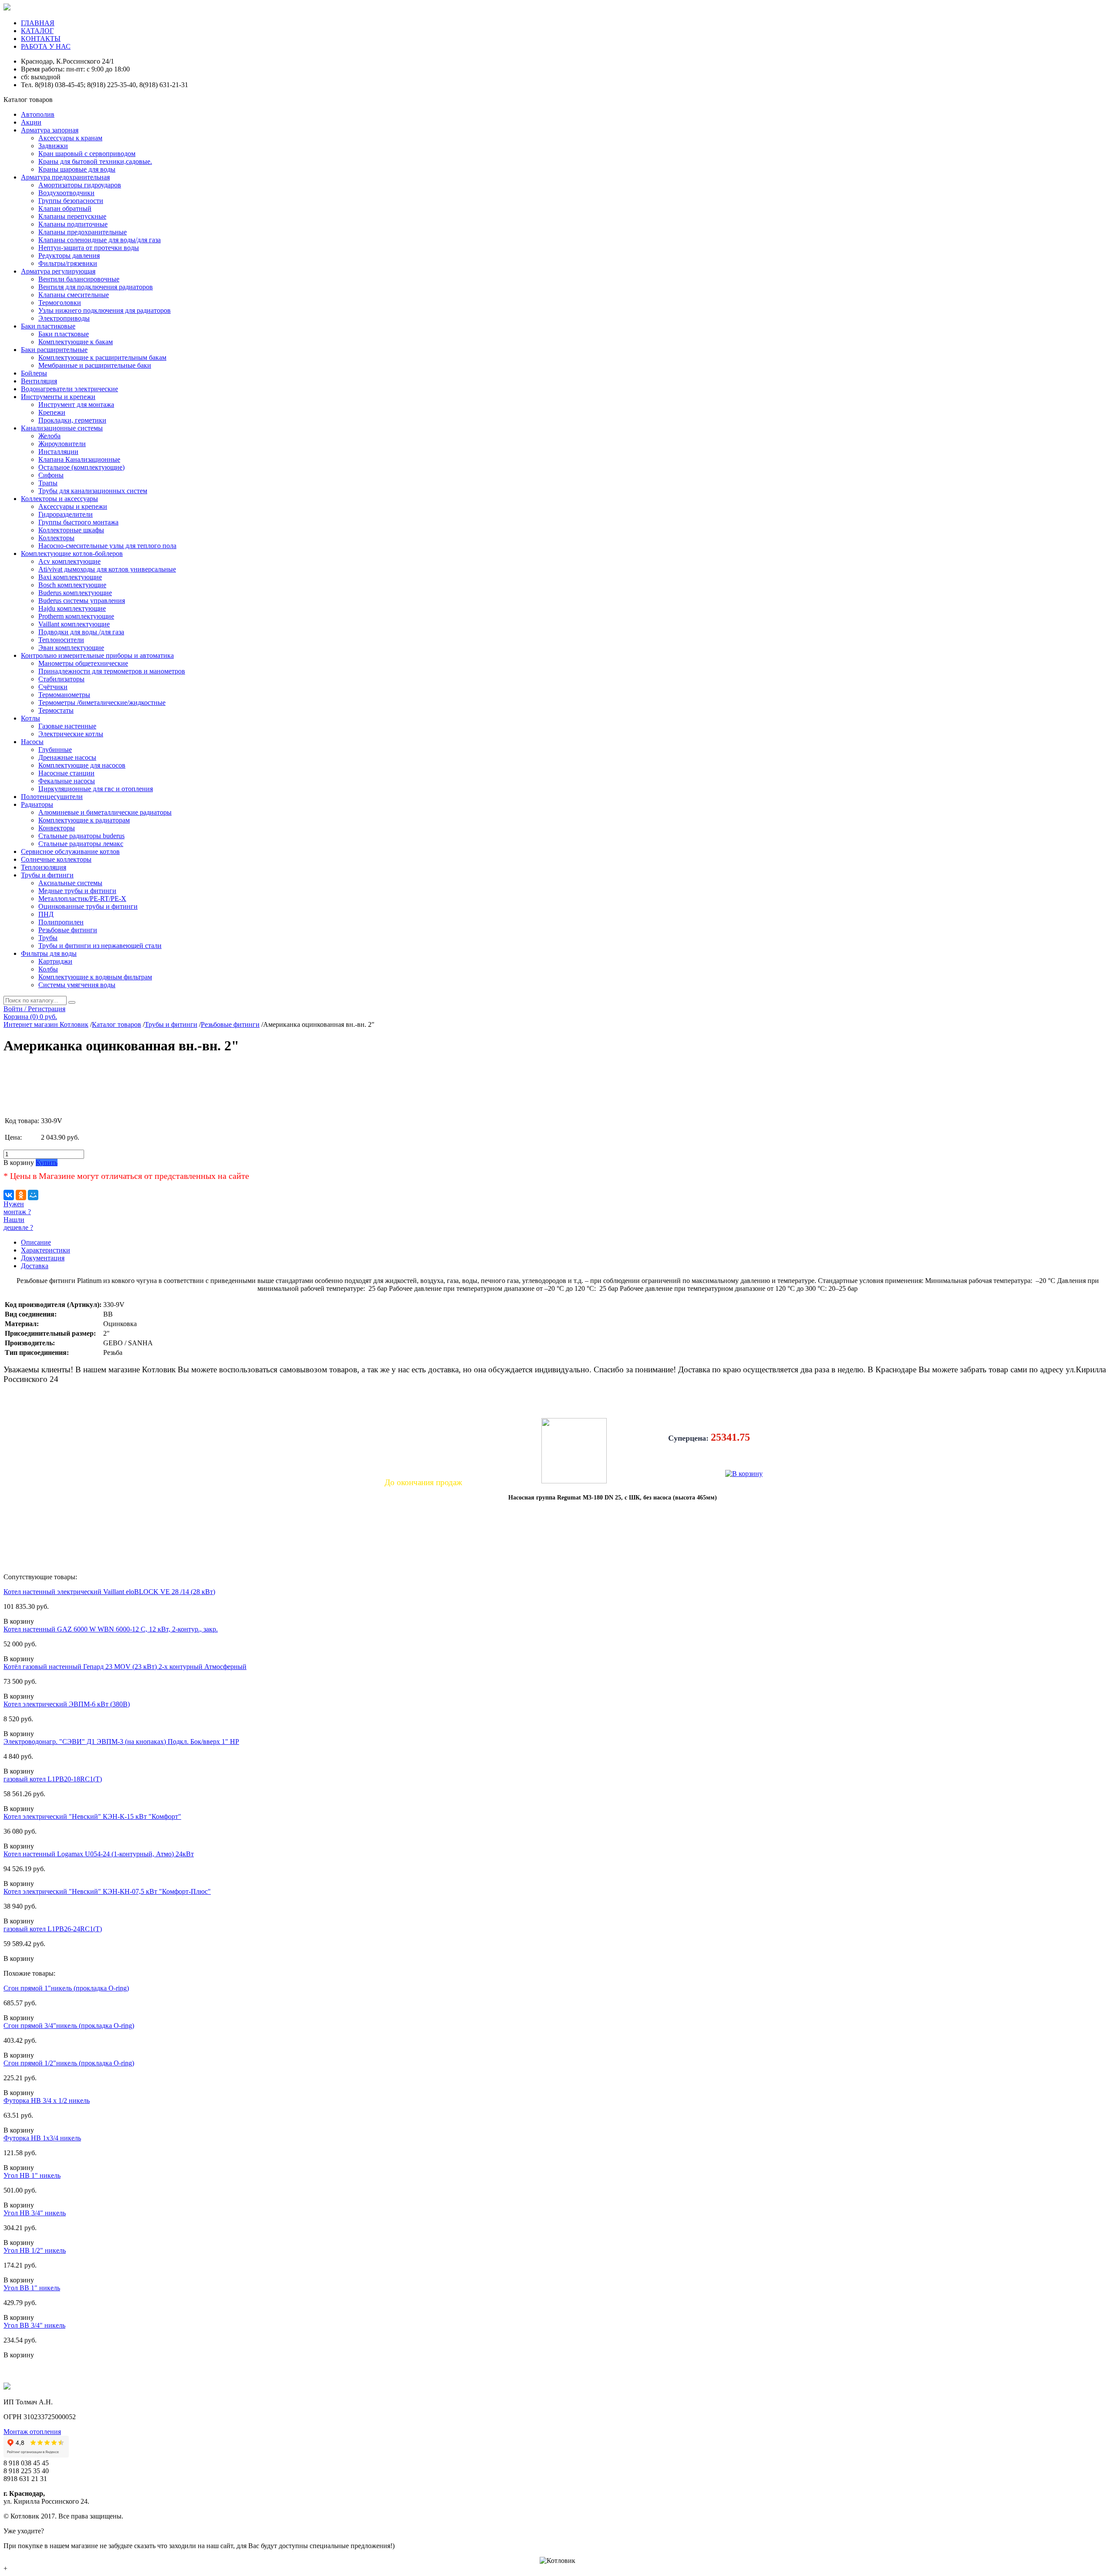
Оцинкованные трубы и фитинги (88, 906)
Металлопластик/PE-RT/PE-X (82, 899)
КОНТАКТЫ (41, 39)
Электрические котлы (71, 734)
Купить (47, 1163)
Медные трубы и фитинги (77, 891)
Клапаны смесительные (74, 295)
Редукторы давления (69, 256)
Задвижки (53, 146)
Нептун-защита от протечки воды (89, 248)
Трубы (48, 938)
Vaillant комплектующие (74, 624)
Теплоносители (61, 640)
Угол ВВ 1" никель (32, 2288)
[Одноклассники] (21, 1195)
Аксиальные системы (70, 883)
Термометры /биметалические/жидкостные (102, 702)
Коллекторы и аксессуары (59, 499)
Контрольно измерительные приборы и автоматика (97, 655)
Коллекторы (56, 538)
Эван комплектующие (71, 648)
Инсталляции (58, 452)
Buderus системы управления (82, 601)
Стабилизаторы (61, 679)
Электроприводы (64, 318)
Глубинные (55, 750)
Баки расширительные (54, 350)
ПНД (46, 914)
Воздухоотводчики (66, 193)
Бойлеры (34, 373)
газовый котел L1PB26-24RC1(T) (53, 1929)
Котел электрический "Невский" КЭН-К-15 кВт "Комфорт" (92, 1816)
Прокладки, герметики (72, 420)
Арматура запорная (50, 130)
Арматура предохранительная (65, 177)
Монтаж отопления (32, 2432)
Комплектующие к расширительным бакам (102, 357)
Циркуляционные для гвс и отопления (96, 789)
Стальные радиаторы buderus (81, 836)
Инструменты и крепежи (58, 397)
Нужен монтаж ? (17, 1208)
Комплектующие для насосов (82, 765)
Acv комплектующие (69, 561)
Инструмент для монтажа (76, 405)
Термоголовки (60, 303)
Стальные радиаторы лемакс (81, 844)
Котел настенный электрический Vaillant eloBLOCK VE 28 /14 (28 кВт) (109, 1592)
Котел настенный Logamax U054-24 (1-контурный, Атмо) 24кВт (99, 1854)
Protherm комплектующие (76, 616)
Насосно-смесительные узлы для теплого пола (107, 546)
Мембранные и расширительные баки (95, 365)
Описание (36, 1242)
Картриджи (55, 961)
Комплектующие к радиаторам (84, 820)
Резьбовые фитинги (68, 930)
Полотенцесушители (52, 797)
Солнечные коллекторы (56, 859)
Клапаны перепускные (72, 216)
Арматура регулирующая (58, 271)
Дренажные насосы (67, 757)
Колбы (48, 969)
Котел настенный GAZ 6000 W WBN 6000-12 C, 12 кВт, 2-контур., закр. (111, 1629)
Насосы (32, 742)
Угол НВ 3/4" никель (35, 2213)
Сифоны (51, 475)
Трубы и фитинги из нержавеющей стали (100, 946)
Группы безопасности (71, 201)
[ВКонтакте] (9, 1195)
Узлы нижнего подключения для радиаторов (105, 310)
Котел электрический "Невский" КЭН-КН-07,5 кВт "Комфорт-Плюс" (107, 1891)
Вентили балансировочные (79, 279)
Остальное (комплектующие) (81, 467)
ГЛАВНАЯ (38, 23)
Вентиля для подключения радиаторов (96, 287)
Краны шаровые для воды (77, 169)
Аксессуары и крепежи (73, 506)
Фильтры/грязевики (68, 263)
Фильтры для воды (49, 953)
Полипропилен (61, 922)
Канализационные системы (62, 428)
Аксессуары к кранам (70, 138)
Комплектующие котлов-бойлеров (72, 553)
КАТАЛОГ (37, 31)
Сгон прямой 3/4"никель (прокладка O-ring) (69, 2026)
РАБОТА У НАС (46, 46)
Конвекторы (57, 828)
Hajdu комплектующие (72, 608)
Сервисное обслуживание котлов (70, 851)
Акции (31, 122)
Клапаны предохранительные (83, 232)
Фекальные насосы (67, 781)
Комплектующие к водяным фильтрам (95, 977)
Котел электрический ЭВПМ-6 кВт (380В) (67, 1704)
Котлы (30, 718)
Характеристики (46, 1250)
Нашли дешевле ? (18, 1224)
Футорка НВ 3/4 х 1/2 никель (47, 2100)
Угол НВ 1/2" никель (35, 2250)
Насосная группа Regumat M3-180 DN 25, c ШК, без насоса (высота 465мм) (613, 1498)
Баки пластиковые (48, 326)
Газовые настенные (67, 726)
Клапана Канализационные (79, 459)
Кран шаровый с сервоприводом (87, 154)
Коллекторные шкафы (71, 530)
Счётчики (53, 687)
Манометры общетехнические (83, 663)
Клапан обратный (65, 208)
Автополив (38, 114)
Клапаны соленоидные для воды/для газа (100, 240)
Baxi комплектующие (70, 577)
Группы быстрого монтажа (78, 522)
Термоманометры (64, 695)
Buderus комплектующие (75, 593)
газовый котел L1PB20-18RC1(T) (53, 1779)
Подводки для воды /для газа (81, 632)
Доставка (35, 1266)
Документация (43, 1258)
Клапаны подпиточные (73, 224)
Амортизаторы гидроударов (80, 185)
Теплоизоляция (44, 867)
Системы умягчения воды (77, 985)
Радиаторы (37, 804)
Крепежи (52, 412)
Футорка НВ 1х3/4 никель (42, 2138)
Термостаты (56, 710)
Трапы (48, 483)
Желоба (49, 436)
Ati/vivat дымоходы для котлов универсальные (107, 569)
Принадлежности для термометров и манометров (112, 671)
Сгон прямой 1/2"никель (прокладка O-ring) (69, 2063)
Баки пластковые (64, 334)
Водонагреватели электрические (69, 389)
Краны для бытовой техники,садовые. (95, 161)
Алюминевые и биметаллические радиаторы (105, 812)
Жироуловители (62, 444)
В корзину (19, 1163)
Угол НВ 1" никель (32, 2175)
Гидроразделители (66, 514)
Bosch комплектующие (72, 585)
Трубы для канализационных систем (93, 491)
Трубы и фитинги (47, 875)
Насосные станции (66, 773)
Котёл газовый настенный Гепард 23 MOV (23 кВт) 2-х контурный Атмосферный (125, 1667)
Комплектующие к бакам (76, 342)
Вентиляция (39, 381)
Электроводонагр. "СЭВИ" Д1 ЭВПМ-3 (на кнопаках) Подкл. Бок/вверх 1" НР (121, 1742)
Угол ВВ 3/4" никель (34, 2325)
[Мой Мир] (33, 1195)
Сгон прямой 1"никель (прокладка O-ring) (66, 1988)
